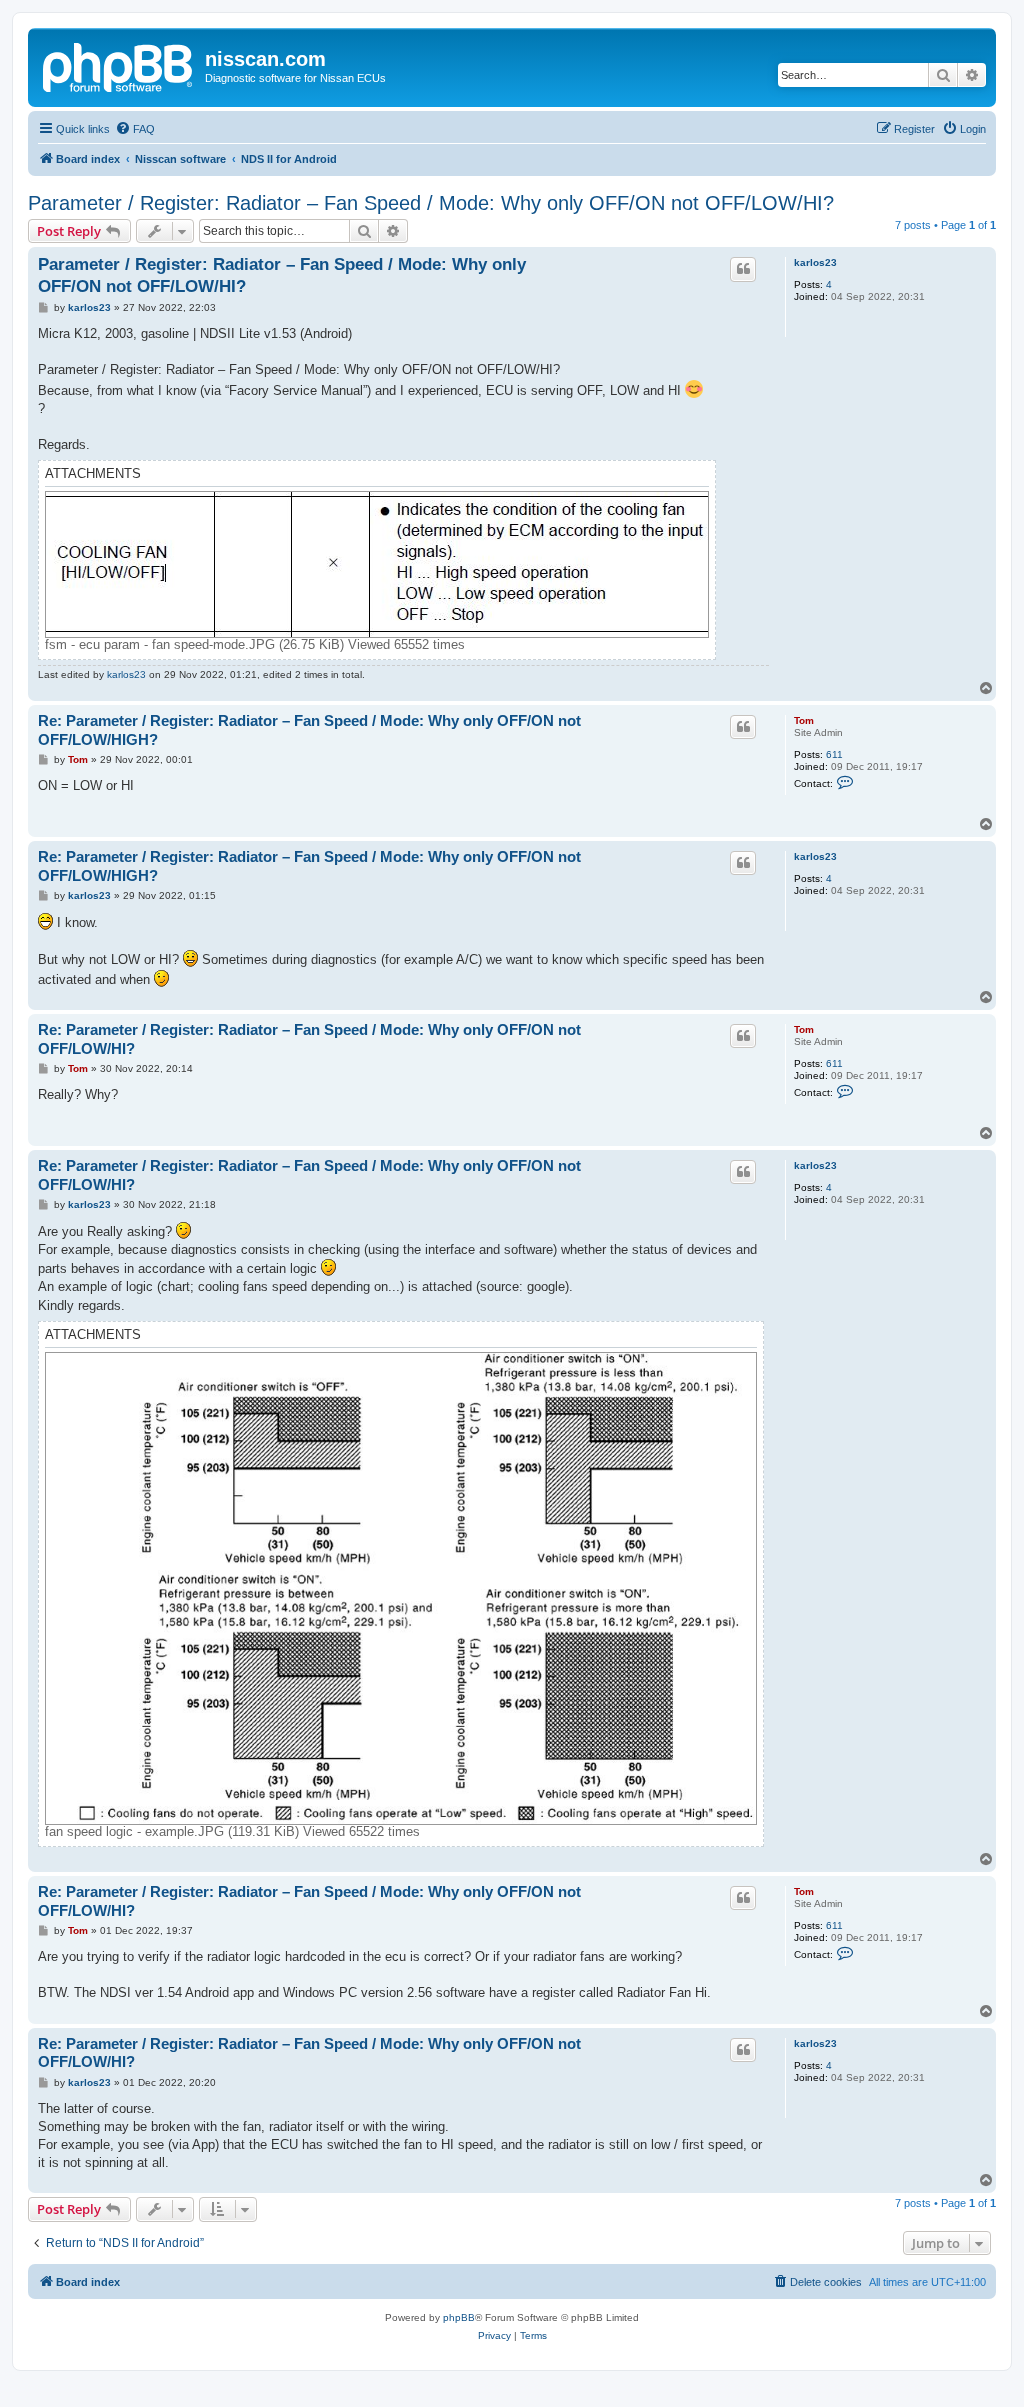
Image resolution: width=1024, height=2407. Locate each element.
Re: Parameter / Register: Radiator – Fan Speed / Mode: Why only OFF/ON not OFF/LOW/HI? (309, 1039)
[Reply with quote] (743, 269)
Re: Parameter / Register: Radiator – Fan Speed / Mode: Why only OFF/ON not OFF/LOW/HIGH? (309, 730)
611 (834, 754)
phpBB (459, 2317)
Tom (804, 720)
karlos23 (815, 262)
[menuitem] (135, 129)
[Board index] (119, 65)
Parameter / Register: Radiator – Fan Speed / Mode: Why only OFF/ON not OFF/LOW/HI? (431, 203)
